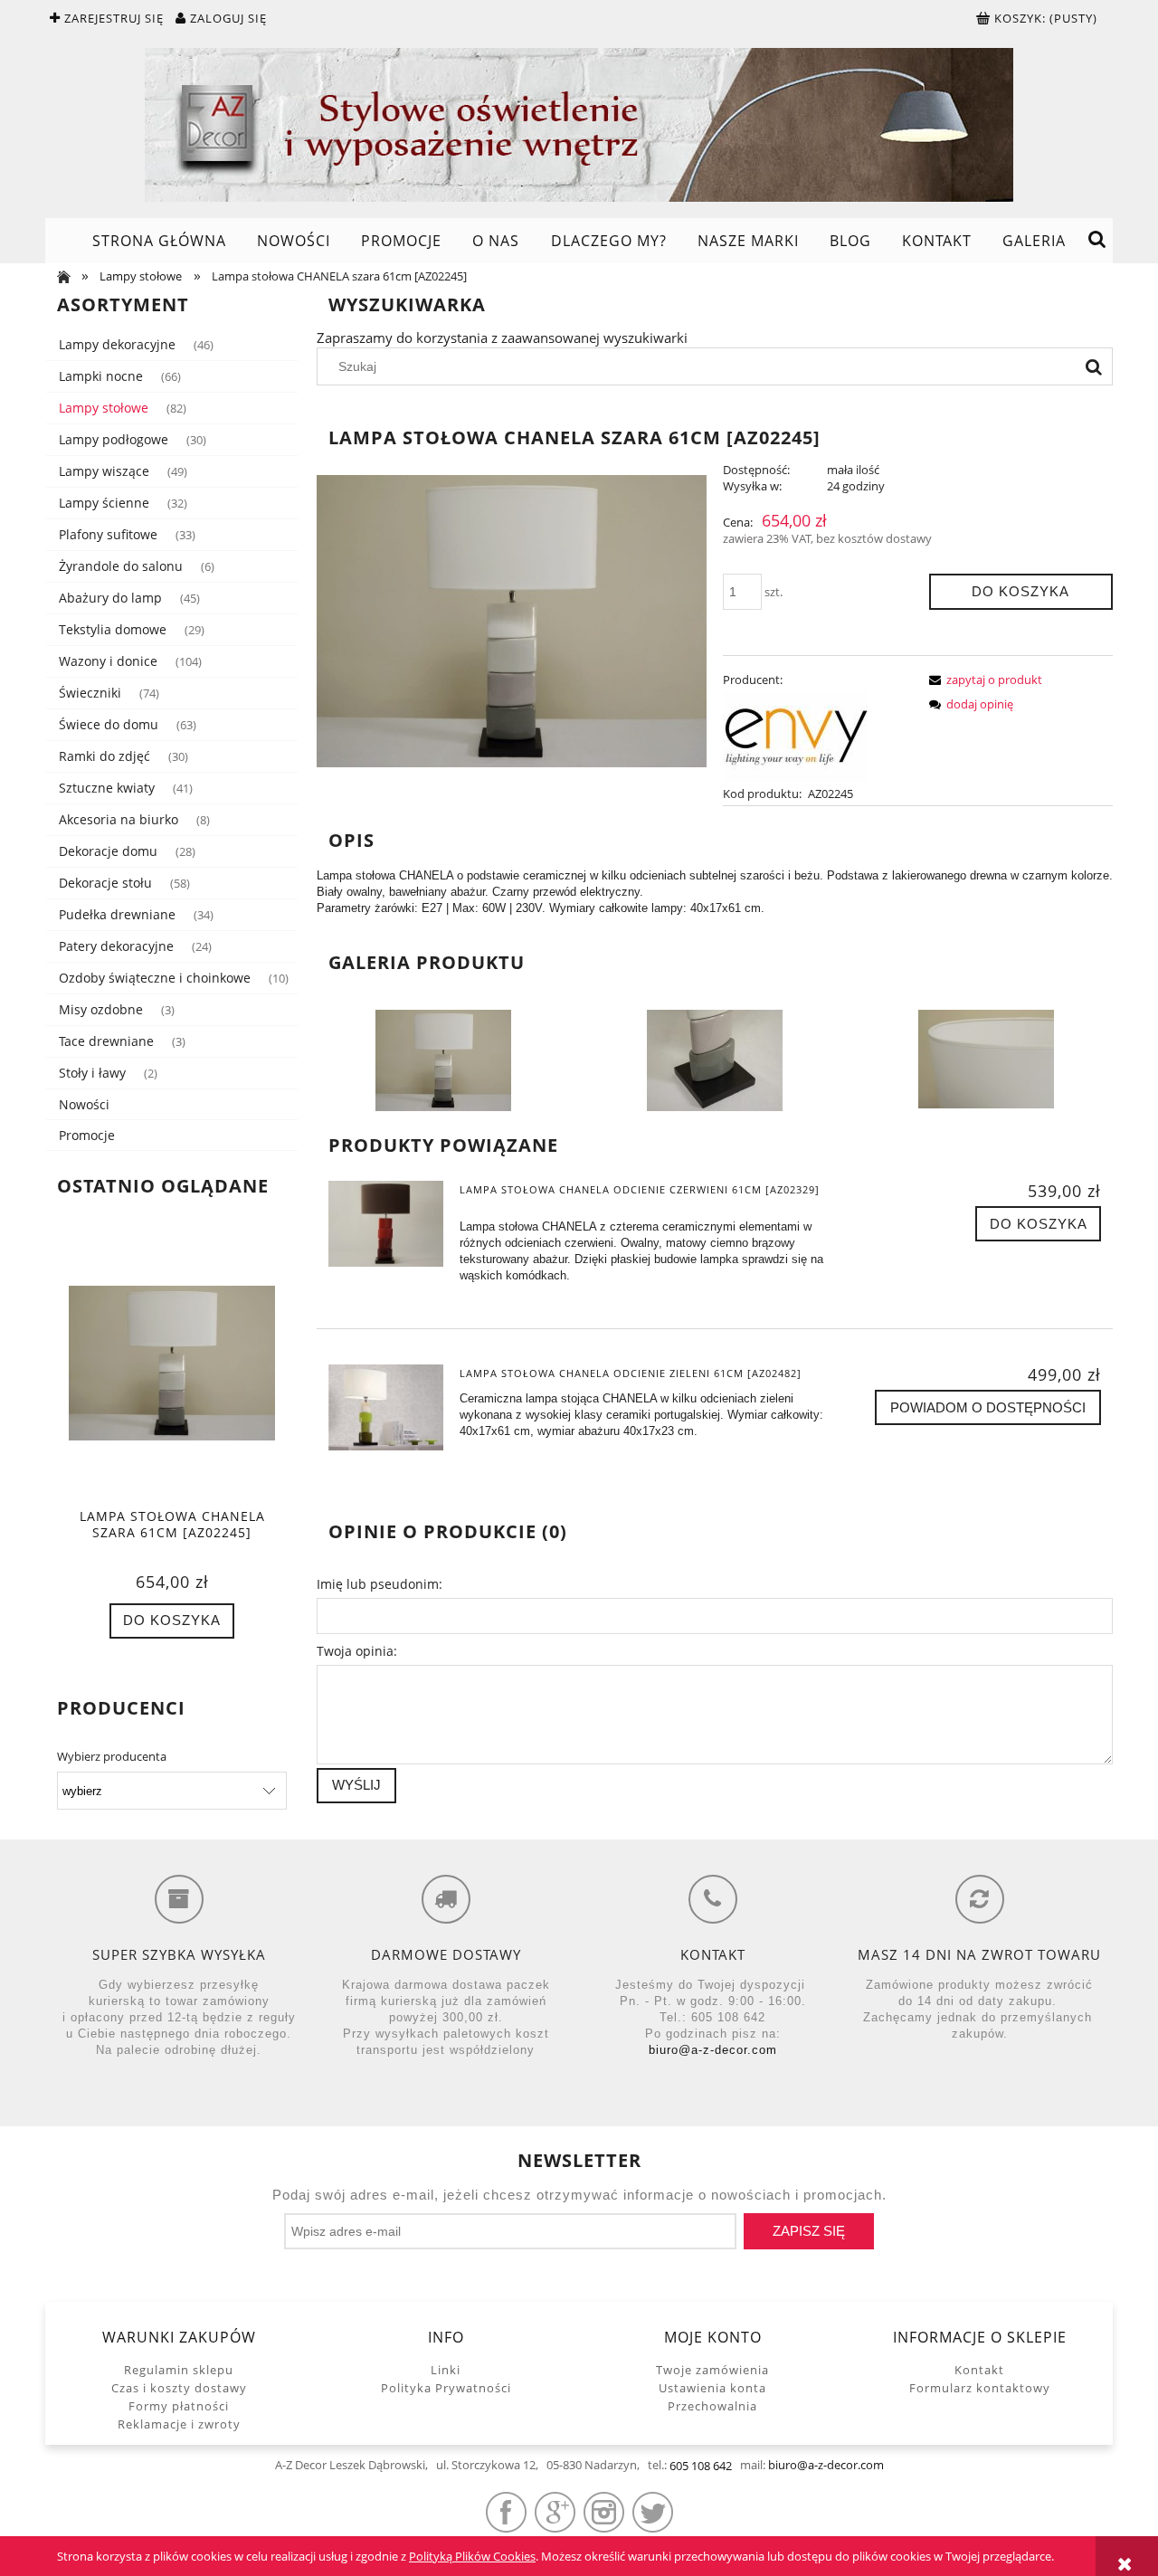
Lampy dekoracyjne (117, 344)
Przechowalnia (712, 2406)
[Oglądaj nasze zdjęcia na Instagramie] (604, 2512)
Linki (446, 2370)
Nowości (84, 1104)
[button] (982, 680)
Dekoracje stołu (105, 883)
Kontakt (979, 2370)
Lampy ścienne (104, 503)
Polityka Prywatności (446, 2388)
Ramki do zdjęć (104, 756)
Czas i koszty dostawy (179, 2388)
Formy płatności (179, 2406)
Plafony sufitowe (108, 534)
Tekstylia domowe (113, 629)
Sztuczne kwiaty (107, 788)
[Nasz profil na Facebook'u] (506, 2512)
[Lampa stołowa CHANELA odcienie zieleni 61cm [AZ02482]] (386, 1407)
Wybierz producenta (112, 1756)
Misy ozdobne (101, 1009)
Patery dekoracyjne (116, 946)
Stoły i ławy (92, 1073)
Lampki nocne (101, 376)
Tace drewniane (106, 1041)
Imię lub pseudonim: (380, 1584)
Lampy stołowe (104, 408)
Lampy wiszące (104, 471)
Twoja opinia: (357, 1651)
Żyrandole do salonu (121, 566)
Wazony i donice (108, 661)
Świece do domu (109, 724)
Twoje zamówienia (712, 2370)
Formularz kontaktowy (980, 2388)
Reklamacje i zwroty (179, 2424)
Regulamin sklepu (179, 2370)
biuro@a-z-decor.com (713, 2050)
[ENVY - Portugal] (795, 735)
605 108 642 (701, 2466)
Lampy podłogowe (114, 439)
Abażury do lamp (110, 598)
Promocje (87, 1135)
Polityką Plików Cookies (472, 2556)
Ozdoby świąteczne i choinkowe (155, 978)
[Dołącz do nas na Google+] (555, 2512)
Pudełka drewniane (117, 914)
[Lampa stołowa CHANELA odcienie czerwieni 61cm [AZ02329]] (386, 1224)
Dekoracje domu (108, 851)
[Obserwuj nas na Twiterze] (653, 2512)
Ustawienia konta (712, 2388)
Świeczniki (90, 693)
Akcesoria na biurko (119, 819)
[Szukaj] (1094, 366)
